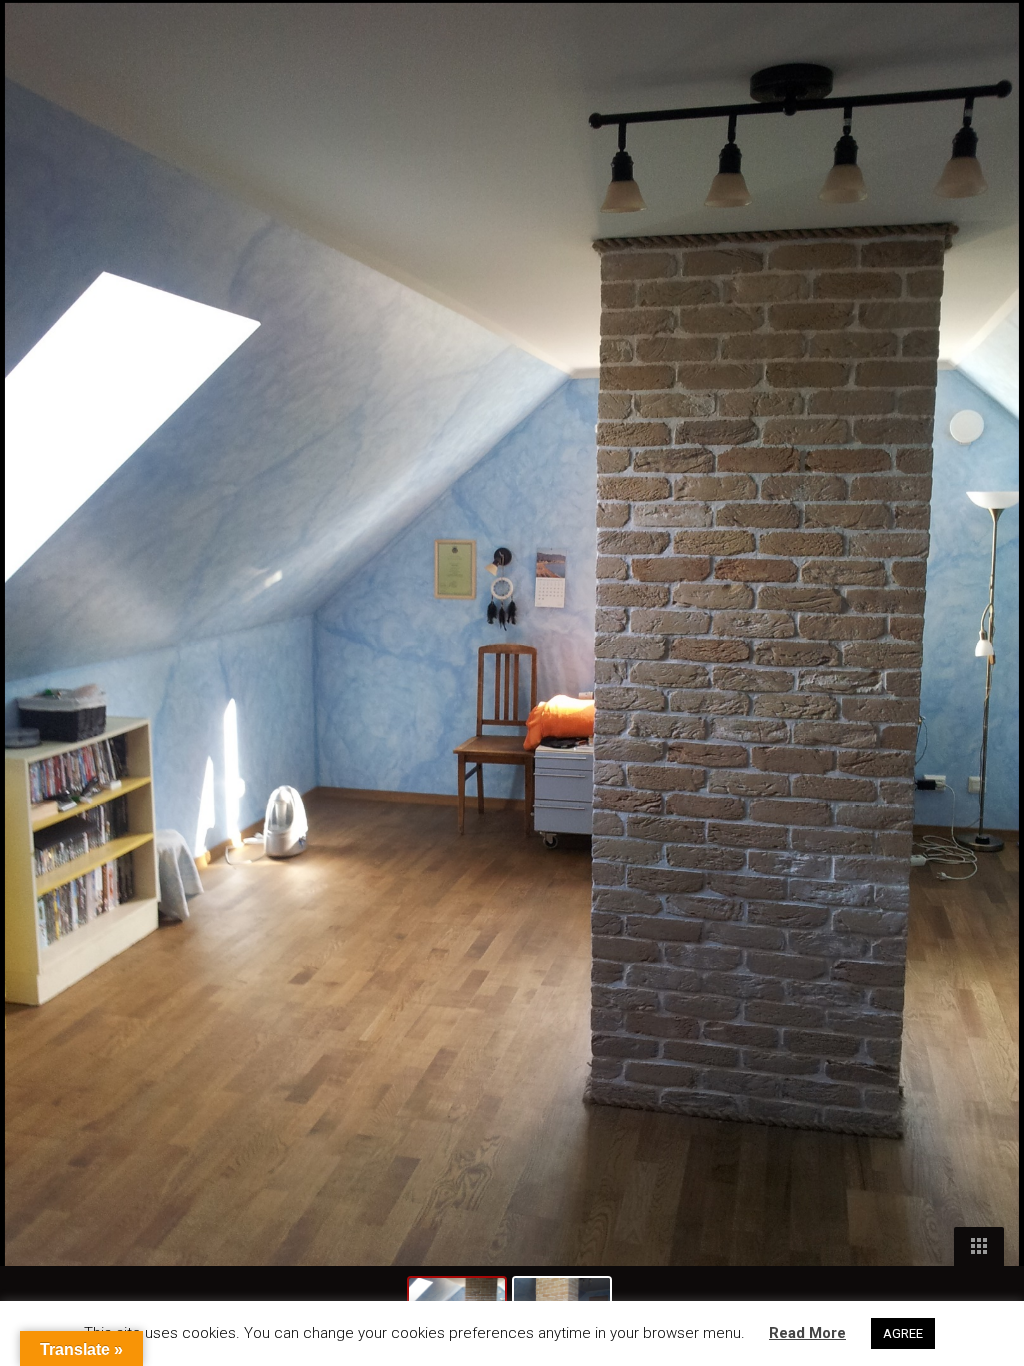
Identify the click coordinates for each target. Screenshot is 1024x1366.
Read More (807, 1333)
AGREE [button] (903, 1333)
